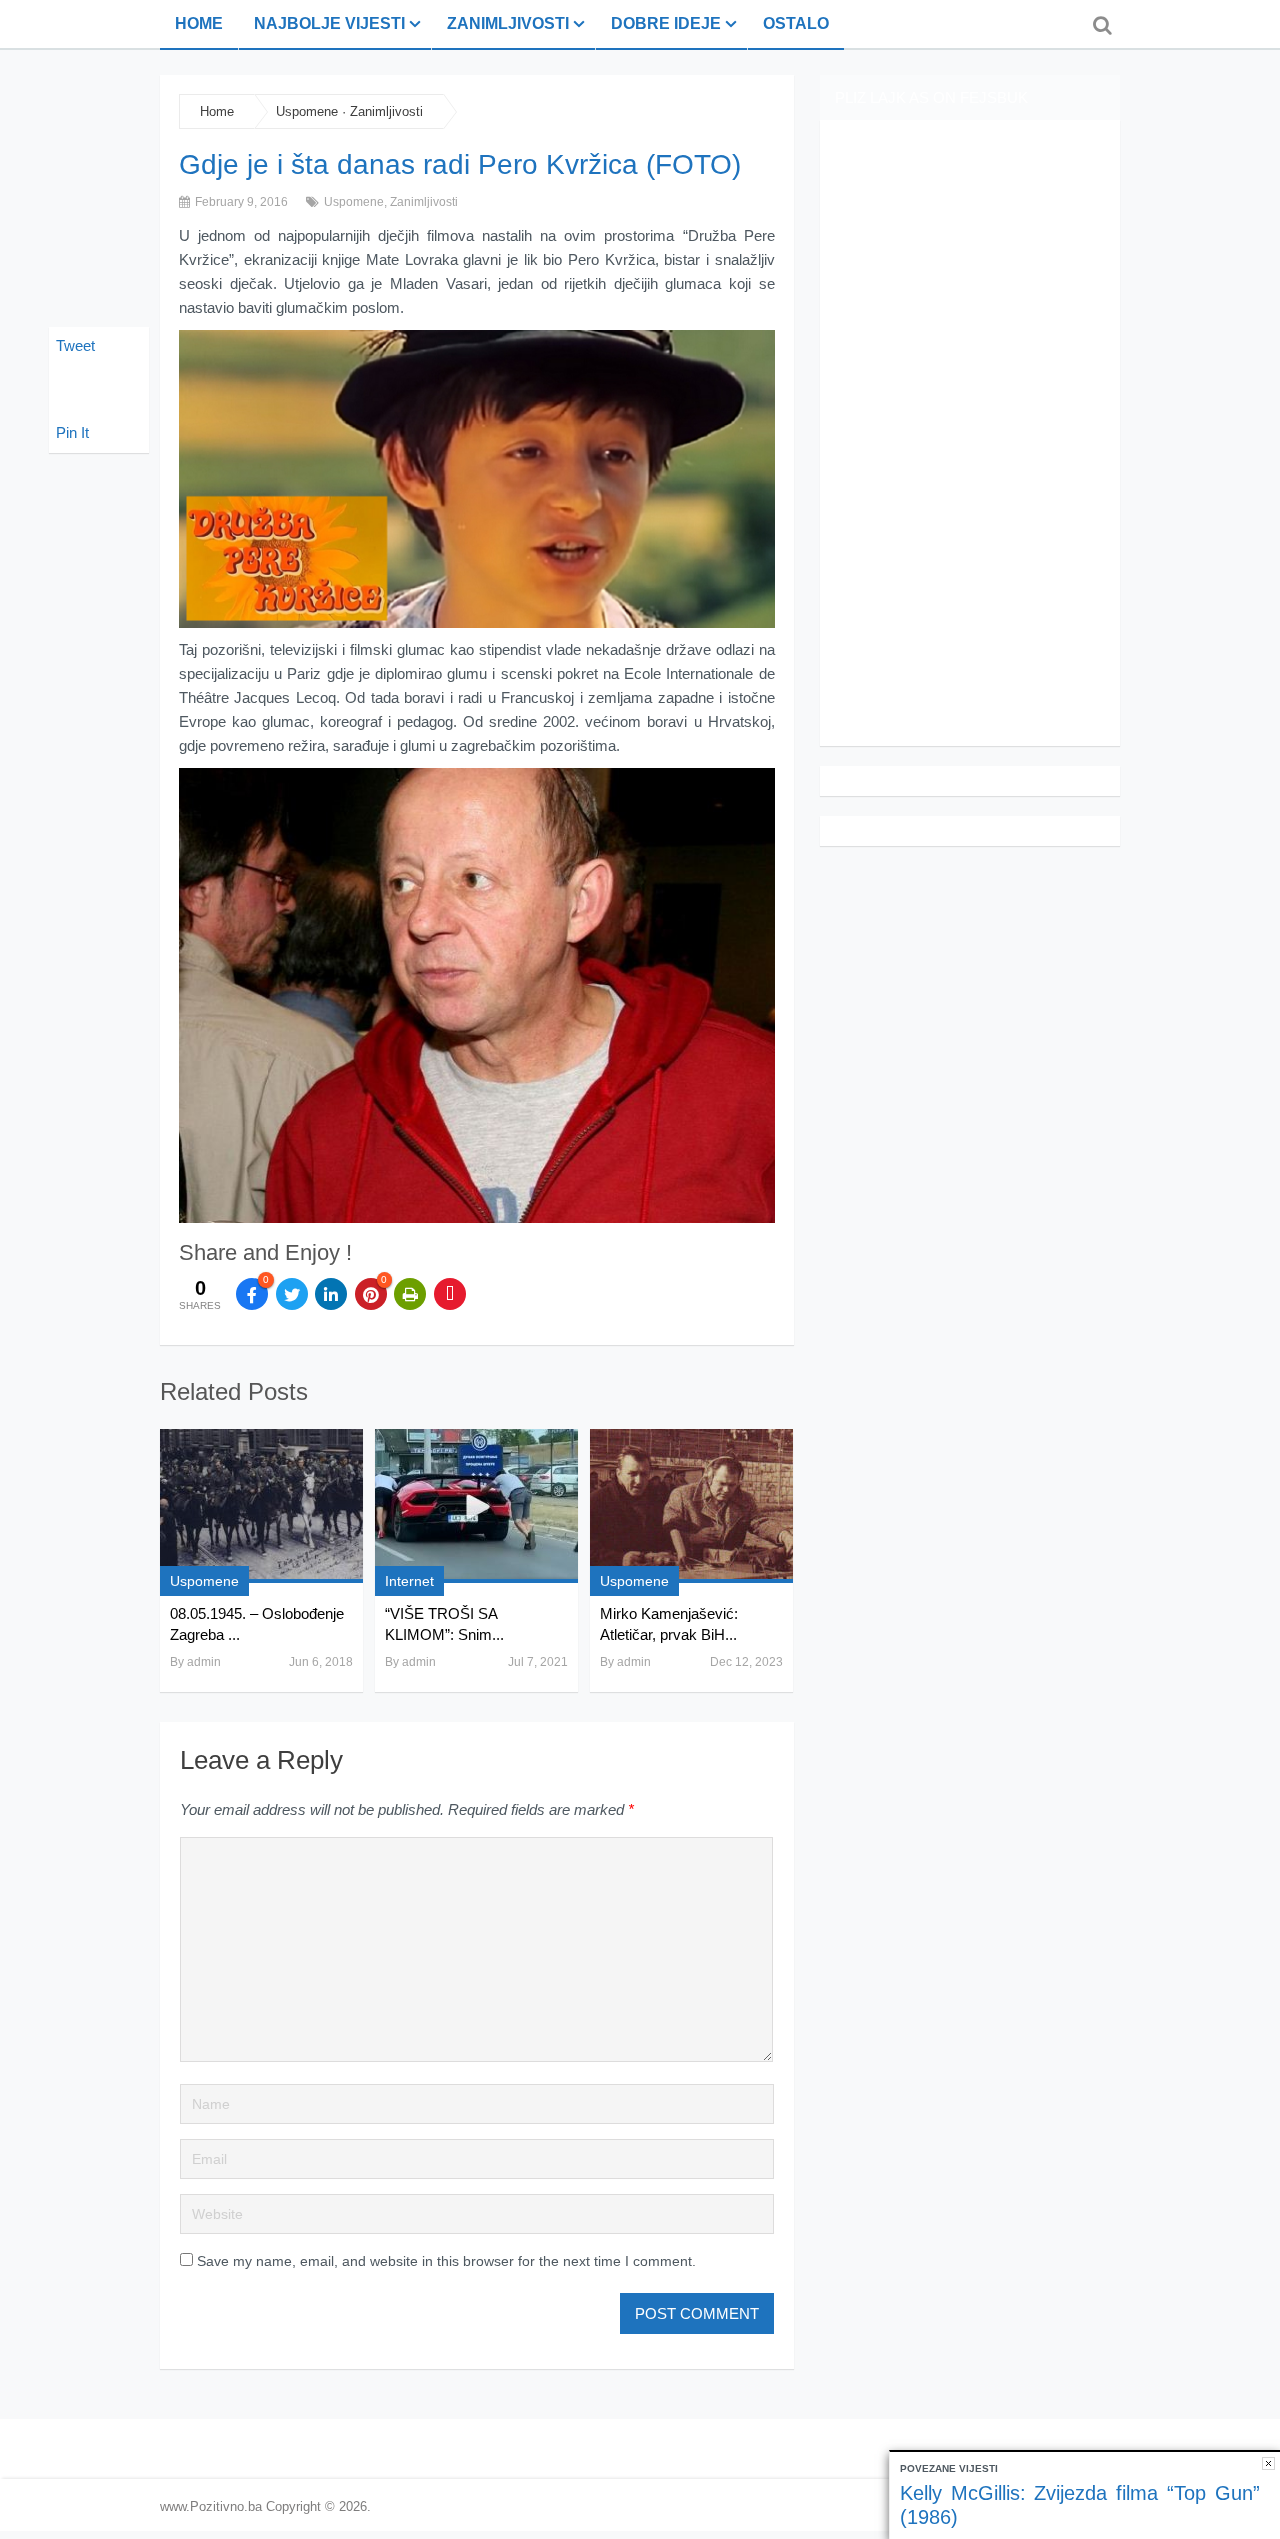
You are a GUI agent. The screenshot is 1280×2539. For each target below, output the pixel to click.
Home (199, 23)
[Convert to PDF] (450, 1294)
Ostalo (796, 23)
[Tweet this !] (292, 1294)
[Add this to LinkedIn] (331, 1294)
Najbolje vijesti (329, 23)
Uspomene (307, 111)
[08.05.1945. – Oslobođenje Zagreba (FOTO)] (261, 1506)
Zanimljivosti (508, 23)
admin (204, 1662)
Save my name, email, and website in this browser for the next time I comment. (446, 2261)
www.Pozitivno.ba (211, 2506)
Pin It (72, 432)
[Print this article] (410, 1294)
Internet (409, 1581)
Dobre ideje (666, 23)
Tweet (75, 345)
